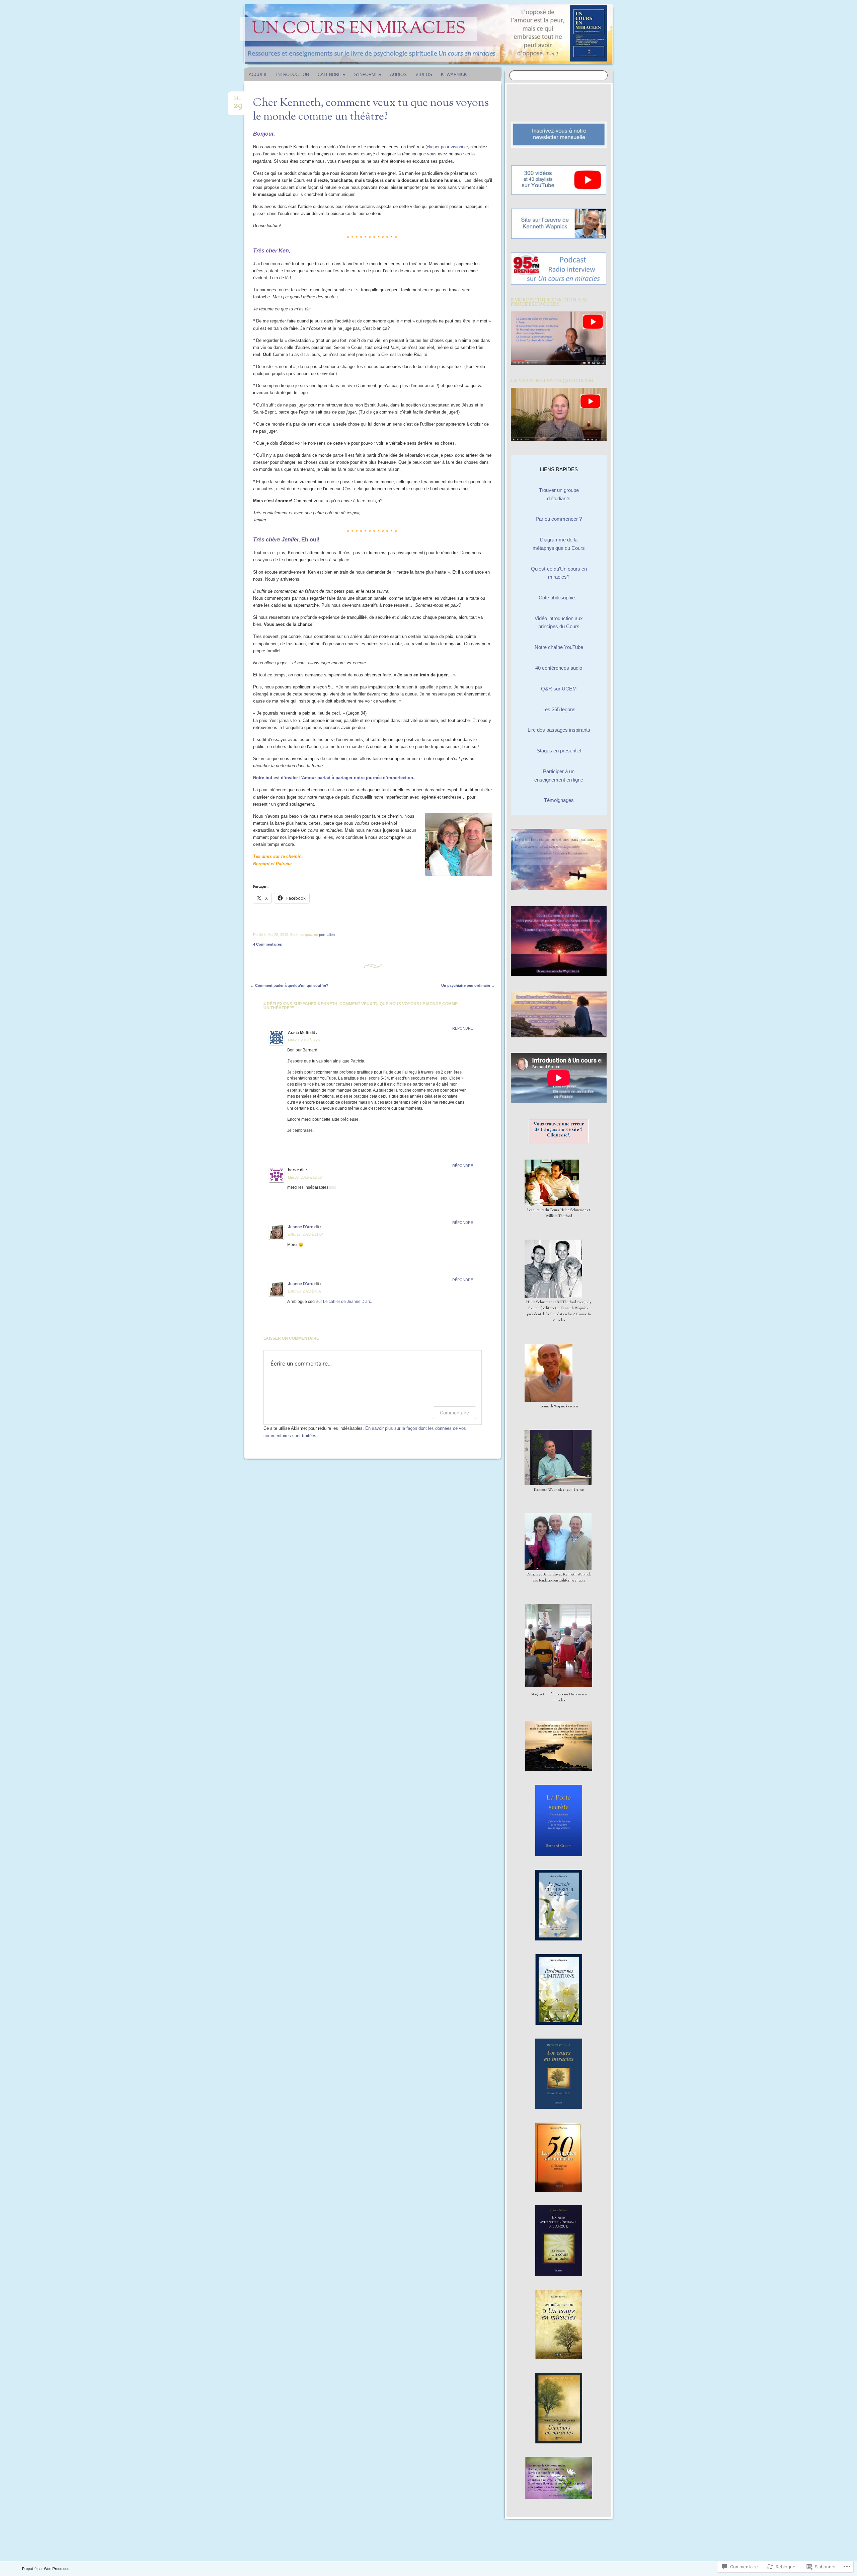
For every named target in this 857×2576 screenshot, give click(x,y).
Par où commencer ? (559, 519)
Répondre (463, 1028)
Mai (238, 101)
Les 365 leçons (559, 709)
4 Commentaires (267, 944)
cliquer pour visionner (447, 147)
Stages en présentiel (559, 751)
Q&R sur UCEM (559, 689)
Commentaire (454, 1413)
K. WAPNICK (454, 75)
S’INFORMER (368, 75)
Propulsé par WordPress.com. (47, 2569)
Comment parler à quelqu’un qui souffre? (289, 985)
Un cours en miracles (359, 29)
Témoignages (559, 800)
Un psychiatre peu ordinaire (468, 985)
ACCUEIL (258, 75)
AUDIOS (398, 75)
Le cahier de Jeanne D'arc (347, 1302)
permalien (327, 935)
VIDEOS (424, 75)
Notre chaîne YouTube (559, 647)
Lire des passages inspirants (559, 730)
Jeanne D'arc (301, 1227)
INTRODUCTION (293, 75)
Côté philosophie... (559, 598)
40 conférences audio (559, 668)
